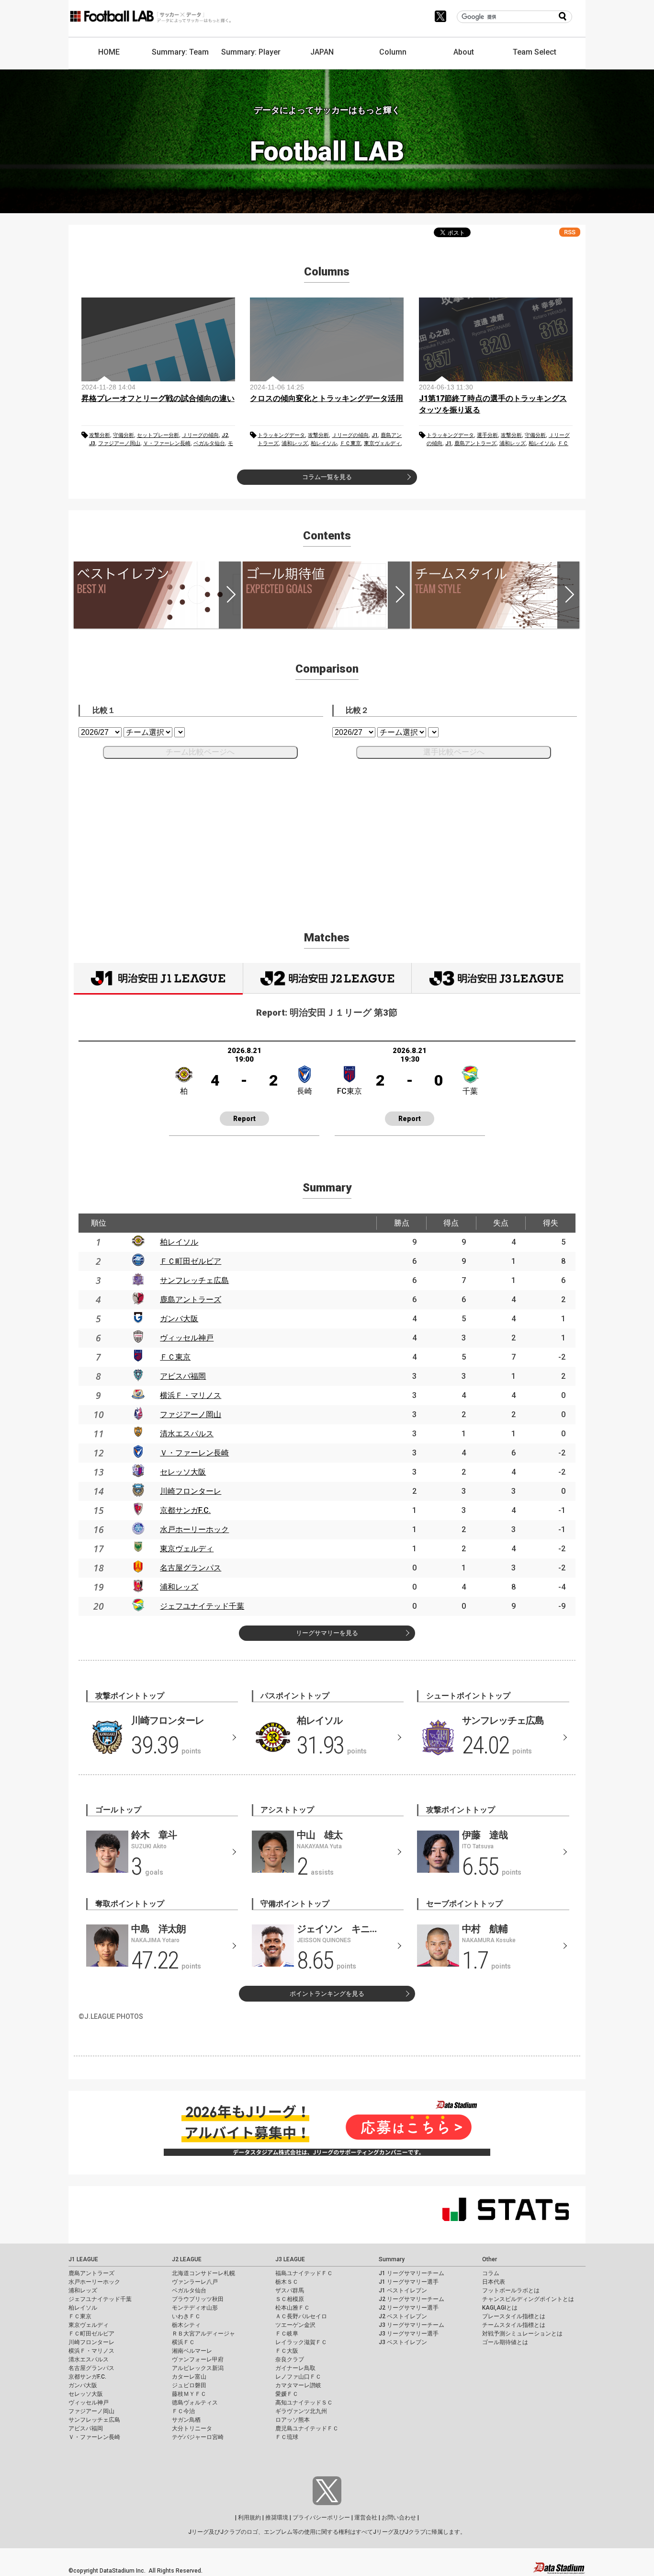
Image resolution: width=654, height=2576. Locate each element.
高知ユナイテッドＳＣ (304, 2403)
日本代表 (494, 2282)
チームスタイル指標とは (514, 2325)
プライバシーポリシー (321, 2518)
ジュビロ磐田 (189, 2385)
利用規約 (249, 2518)
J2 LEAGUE (187, 2259)
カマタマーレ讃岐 (298, 2385)
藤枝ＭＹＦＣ (189, 2394)
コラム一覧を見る (327, 477)
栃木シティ (186, 2325)
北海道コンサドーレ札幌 (203, 2273)
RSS (570, 232)
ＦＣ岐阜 (287, 2334)
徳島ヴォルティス (195, 2403)
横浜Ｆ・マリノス (191, 1395)
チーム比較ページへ (200, 752)
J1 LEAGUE (83, 2259)
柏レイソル (324, 443)
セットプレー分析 (158, 435)
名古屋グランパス (191, 1568)
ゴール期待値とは (505, 2342)
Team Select (535, 52)
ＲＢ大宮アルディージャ (203, 2334)
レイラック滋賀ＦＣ (301, 2342)
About (464, 52)
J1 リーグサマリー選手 (409, 2282)
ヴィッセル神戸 (187, 1338)
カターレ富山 (189, 2377)
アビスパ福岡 (183, 1376)
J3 (92, 443)
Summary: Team (180, 52)
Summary (392, 2259)
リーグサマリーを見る (327, 1633)
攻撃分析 (100, 435)
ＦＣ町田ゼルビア (191, 1261)
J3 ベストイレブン (403, 2342)
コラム (491, 2273)
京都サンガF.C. (185, 1510)
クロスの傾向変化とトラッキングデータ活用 (327, 398)
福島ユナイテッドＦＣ (304, 2273)
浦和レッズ (295, 443)
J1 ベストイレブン (403, 2290)
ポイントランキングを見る (327, 1994)
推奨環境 (277, 2518)
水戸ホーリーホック (194, 1529)
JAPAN (322, 52)
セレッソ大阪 (183, 1472)
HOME (109, 52)
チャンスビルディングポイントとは (528, 2299)
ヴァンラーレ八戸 (195, 2282)
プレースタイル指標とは (514, 2316)
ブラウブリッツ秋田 (198, 2299)
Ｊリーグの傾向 (200, 435)
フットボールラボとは (511, 2290)
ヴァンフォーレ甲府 (198, 2359)
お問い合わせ (399, 2518)
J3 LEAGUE (290, 2259)
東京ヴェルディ (382, 443)
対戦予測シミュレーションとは (522, 2334)
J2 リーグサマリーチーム (412, 2299)
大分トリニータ (192, 2428)
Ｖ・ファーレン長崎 (167, 443)
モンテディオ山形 (195, 2308)
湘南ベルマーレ (192, 2351)
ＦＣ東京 (350, 443)
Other (490, 2259)
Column (393, 52)
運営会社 (366, 2518)
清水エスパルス (187, 1434)
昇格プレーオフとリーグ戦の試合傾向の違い (158, 398)
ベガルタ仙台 (209, 443)
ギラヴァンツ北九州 (301, 2411)
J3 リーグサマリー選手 (409, 2334)
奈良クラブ (290, 2359)
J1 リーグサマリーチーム (412, 2273)
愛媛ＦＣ (287, 2394)
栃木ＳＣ (287, 2282)
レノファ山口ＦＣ (298, 2377)
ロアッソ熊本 (293, 2420)
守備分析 (124, 435)
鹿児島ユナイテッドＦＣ (307, 2428)
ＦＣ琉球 (287, 2437)
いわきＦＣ (186, 2316)
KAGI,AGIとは (500, 2308)
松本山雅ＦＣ (293, 2308)
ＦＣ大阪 (287, 2351)
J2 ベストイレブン (403, 2316)
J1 (375, 435)
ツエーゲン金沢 (295, 2325)
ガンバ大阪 (179, 1319)
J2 (225, 435)
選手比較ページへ (454, 752)
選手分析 (487, 435)
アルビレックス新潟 (198, 2368)
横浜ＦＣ (183, 2342)
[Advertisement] (327, 834)
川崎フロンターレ (191, 1491)
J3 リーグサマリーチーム (412, 2325)
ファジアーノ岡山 (119, 443)
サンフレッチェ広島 (194, 1280)
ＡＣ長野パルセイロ (301, 2316)
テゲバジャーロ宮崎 (198, 2437)
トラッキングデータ (281, 435)
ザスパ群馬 (290, 2290)
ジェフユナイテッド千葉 (202, 1606)
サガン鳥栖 (186, 2420)
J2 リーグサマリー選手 (409, 2308)
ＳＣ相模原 (290, 2299)
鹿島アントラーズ (475, 443)
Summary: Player (251, 52)
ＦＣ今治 (183, 2411)
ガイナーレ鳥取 (295, 2368)
